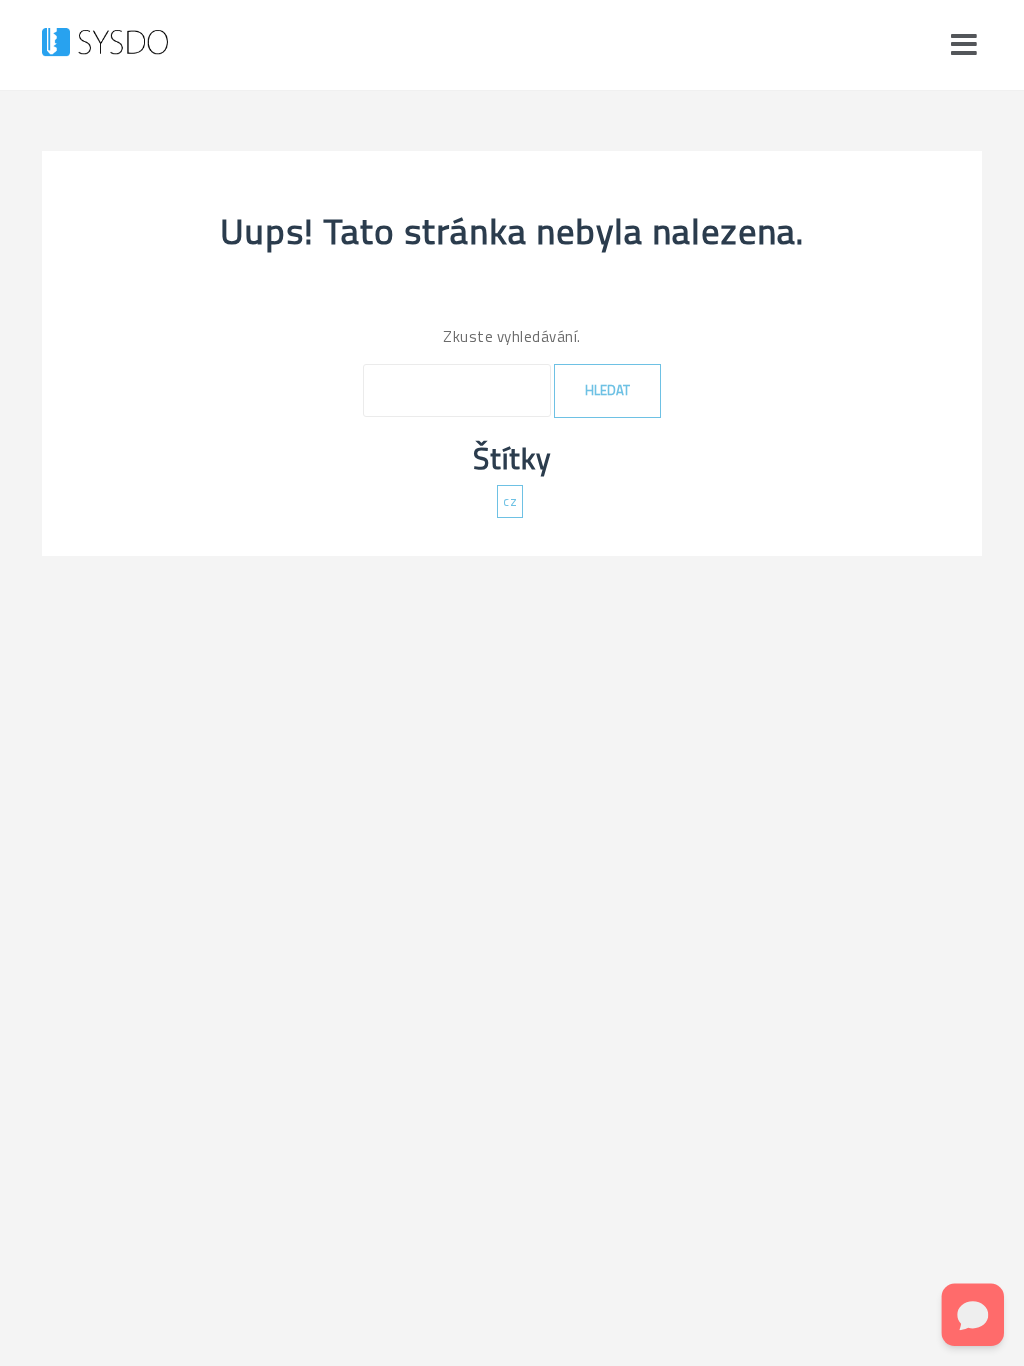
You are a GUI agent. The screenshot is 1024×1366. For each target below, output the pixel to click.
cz (510, 501)
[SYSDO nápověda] (105, 43)
